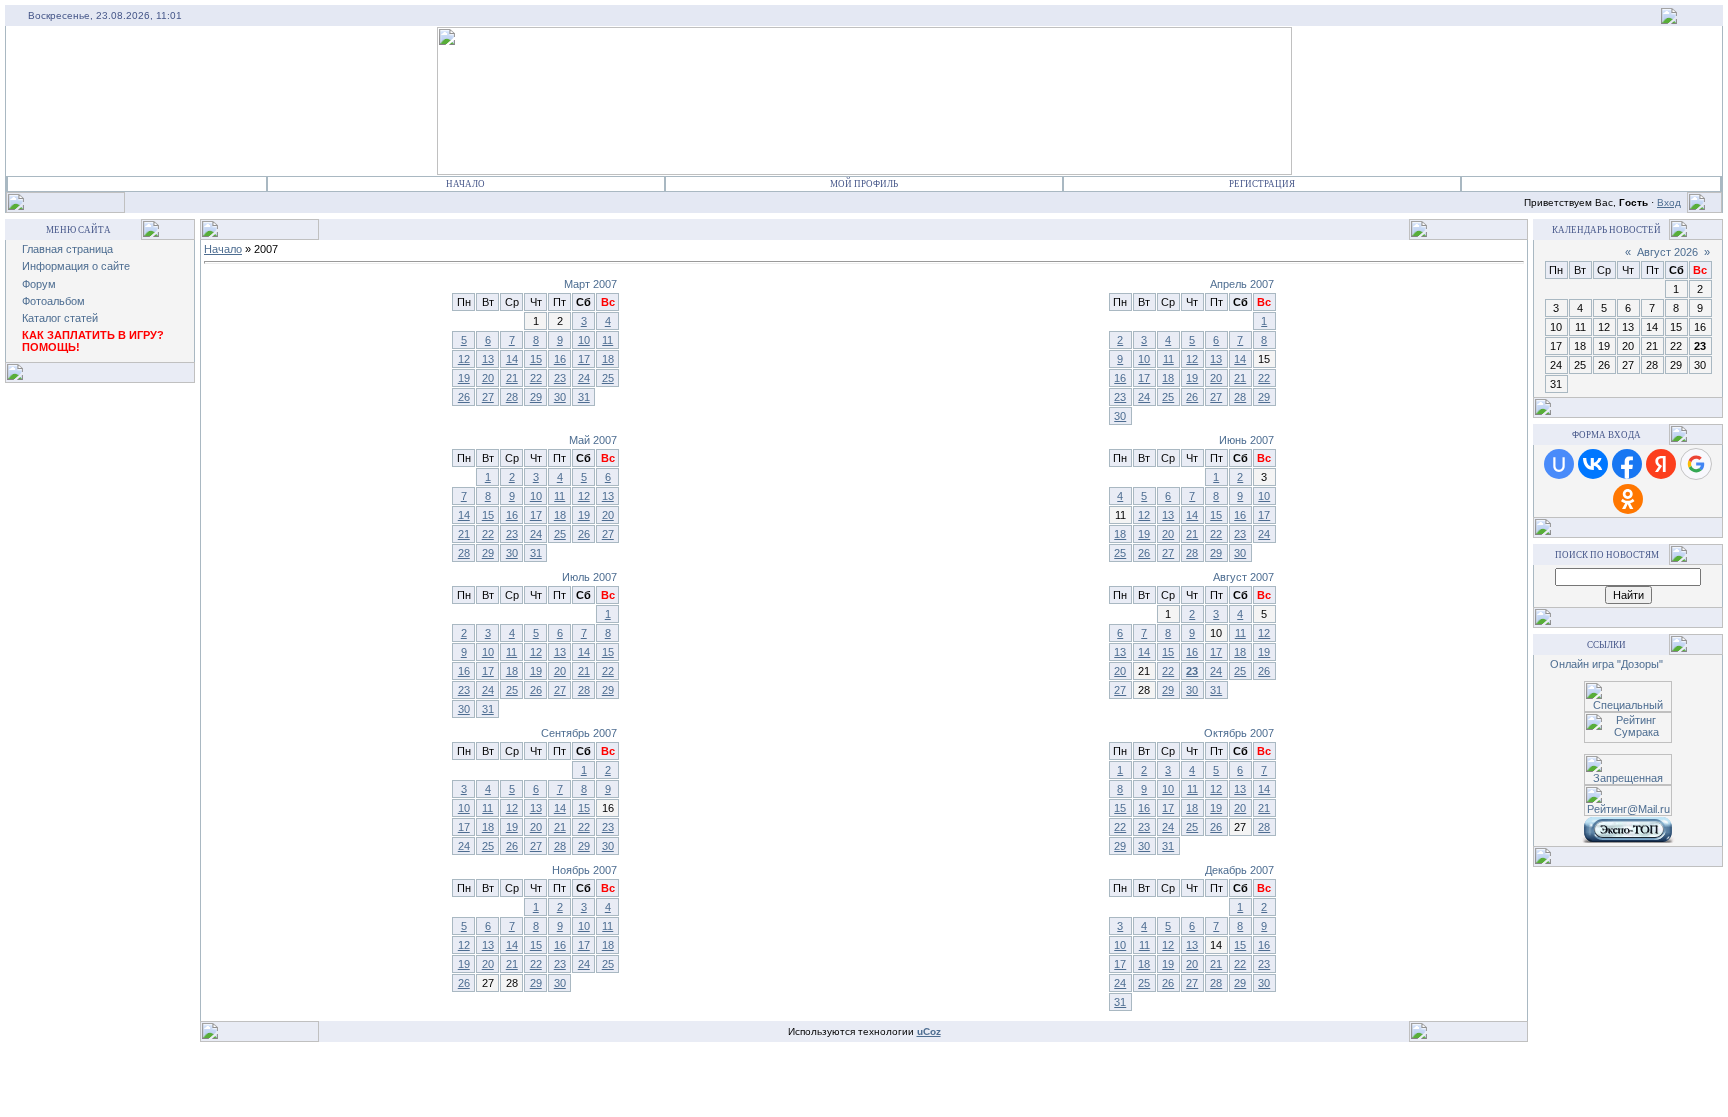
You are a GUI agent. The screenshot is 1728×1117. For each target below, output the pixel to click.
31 (584, 397)
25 (608, 378)
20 (488, 378)
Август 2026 (1667, 252)
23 (560, 378)
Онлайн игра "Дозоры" (1606, 664)
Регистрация (1262, 184)
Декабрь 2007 (1239, 870)
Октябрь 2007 (1239, 733)
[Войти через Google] (1696, 464)
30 (560, 397)
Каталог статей (60, 318)
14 (512, 359)
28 (512, 397)
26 (464, 397)
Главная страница (67, 249)
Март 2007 (590, 284)
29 (536, 397)
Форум (39, 284)
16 (560, 359)
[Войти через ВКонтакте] (1593, 464)
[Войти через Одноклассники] (1628, 499)
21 (512, 378)
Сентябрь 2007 (579, 733)
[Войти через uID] (1559, 464)
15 (536, 359)
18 (608, 359)
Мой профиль (864, 184)
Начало (465, 184)
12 (464, 359)
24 (584, 378)
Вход (1669, 202)
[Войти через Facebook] (1627, 464)
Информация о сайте (76, 266)
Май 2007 (593, 440)
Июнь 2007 (1246, 440)
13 (488, 359)
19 (464, 378)
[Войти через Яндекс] (1661, 464)
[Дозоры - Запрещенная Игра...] (1669, 20)
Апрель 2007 (1242, 284)
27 (488, 397)
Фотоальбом (53, 301)
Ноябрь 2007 (584, 870)
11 (607, 340)
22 (536, 378)
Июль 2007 (589, 577)
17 (584, 359)
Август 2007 (1243, 577)
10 (584, 340)
